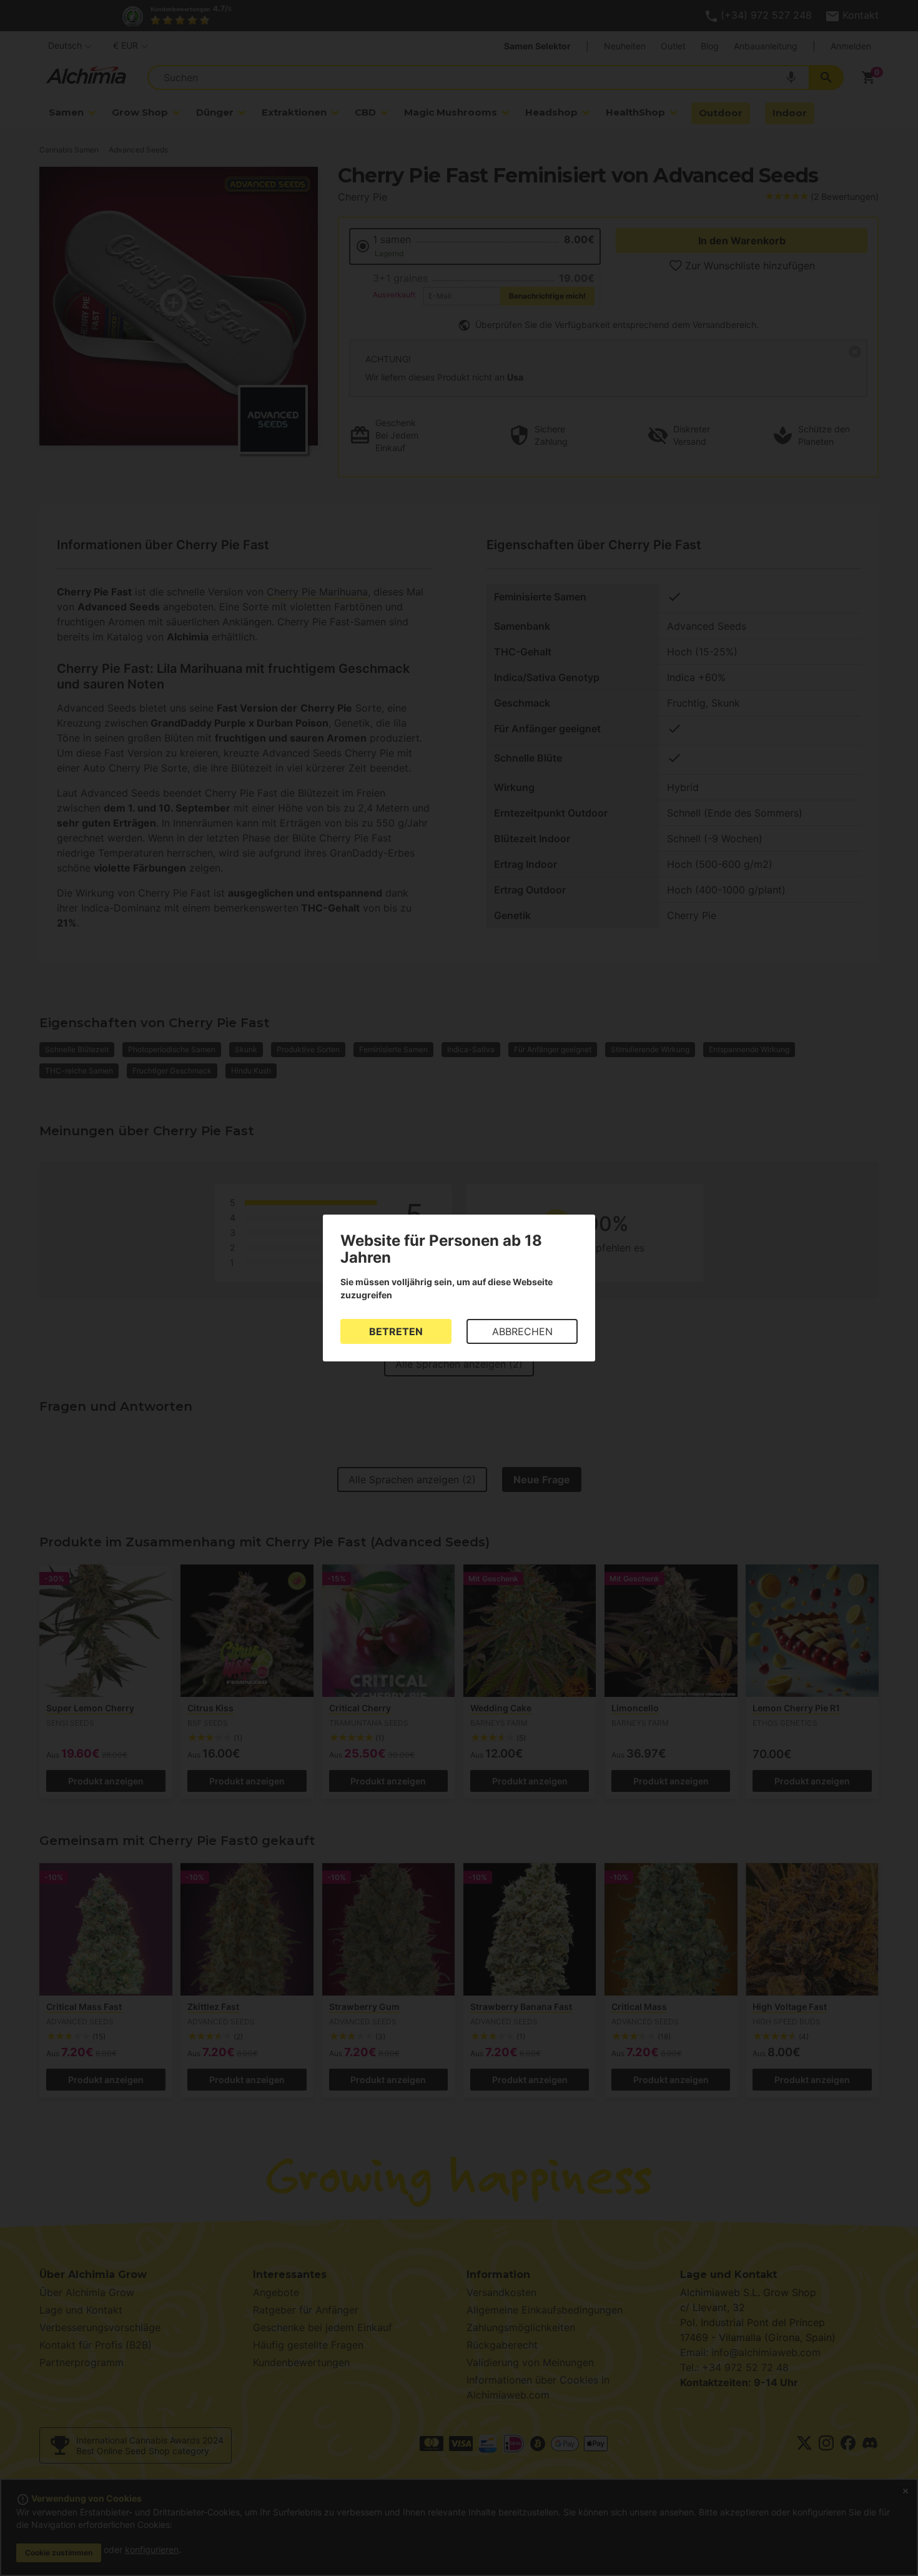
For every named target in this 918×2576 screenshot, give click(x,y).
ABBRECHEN (522, 1331)
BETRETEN (396, 1331)
